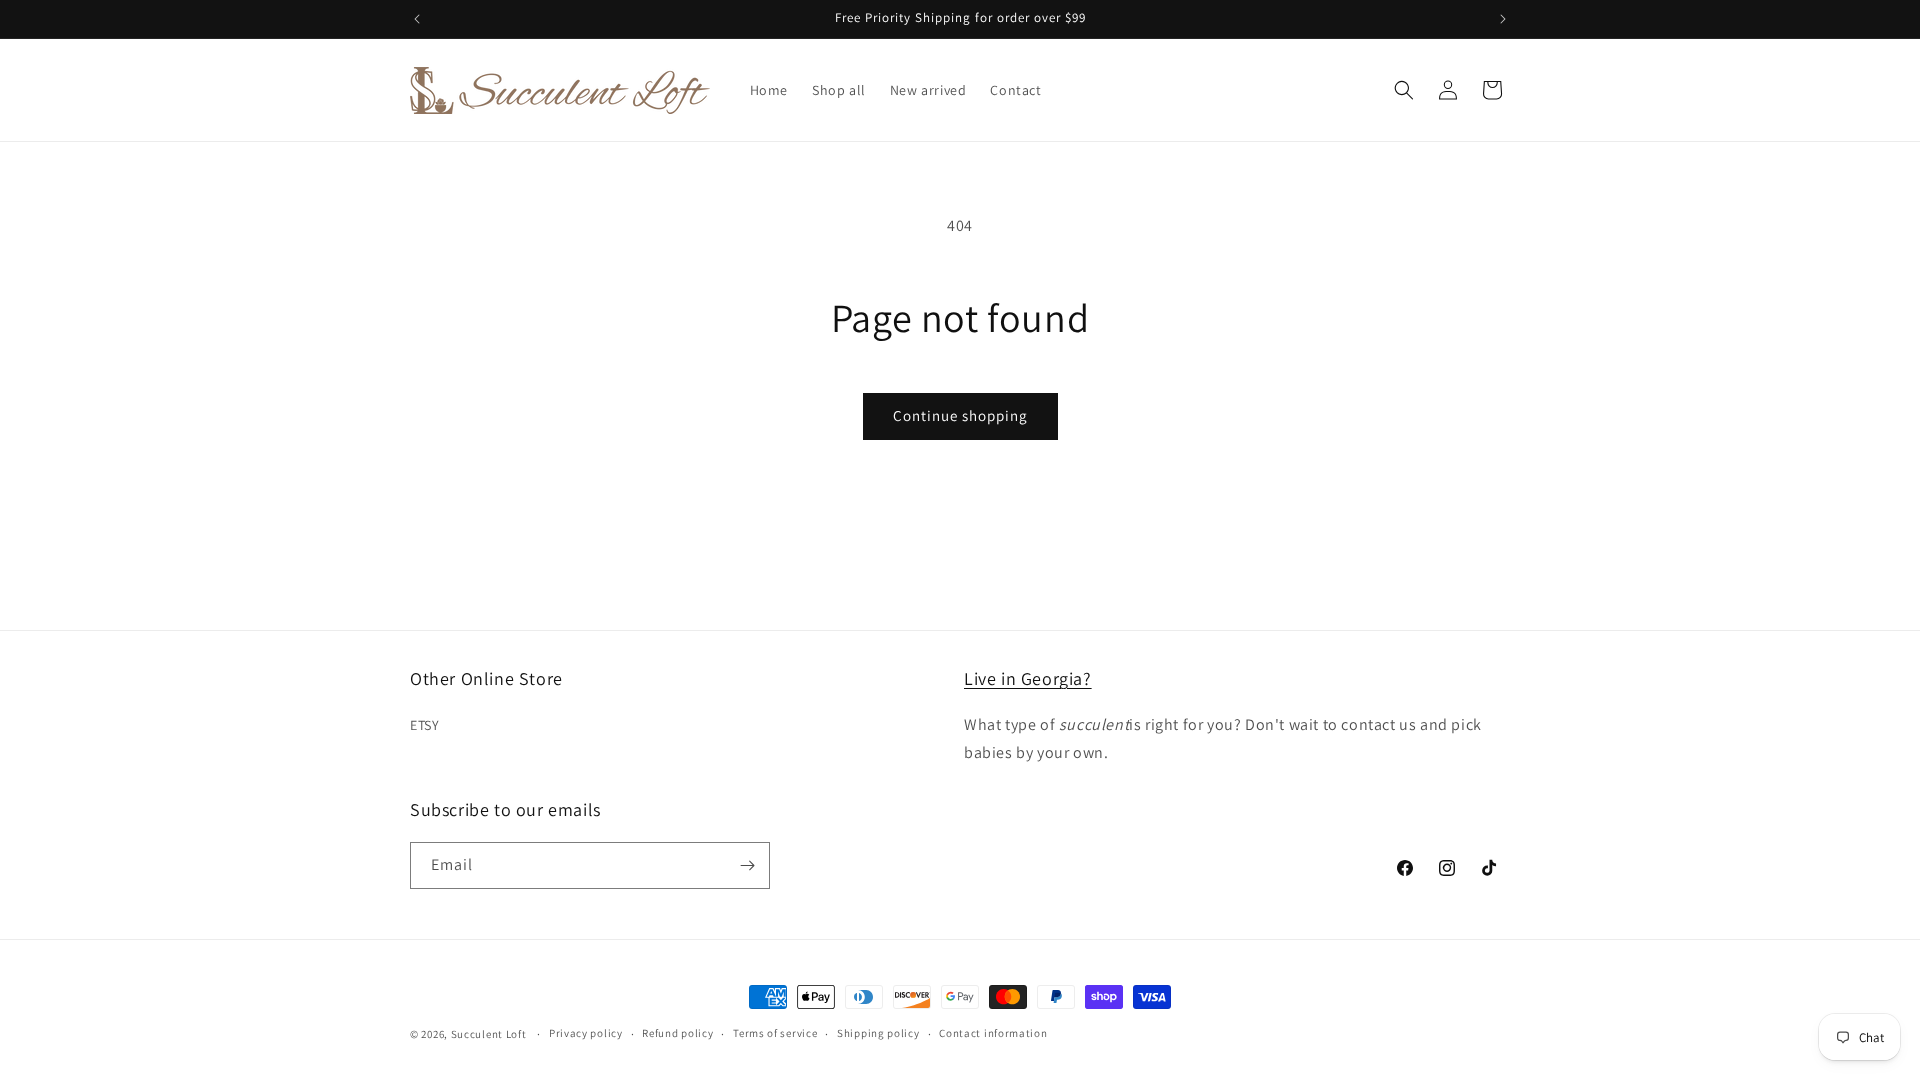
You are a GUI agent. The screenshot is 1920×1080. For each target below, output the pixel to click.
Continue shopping (960, 415)
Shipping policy (878, 1033)
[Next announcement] (1503, 19)
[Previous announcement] (417, 19)
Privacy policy (586, 1033)
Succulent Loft (489, 1034)
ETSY (424, 725)
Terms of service (775, 1033)
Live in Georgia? (1028, 678)
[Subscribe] (747, 865)
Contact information (993, 1033)
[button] (1404, 90)
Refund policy (677, 1033)
